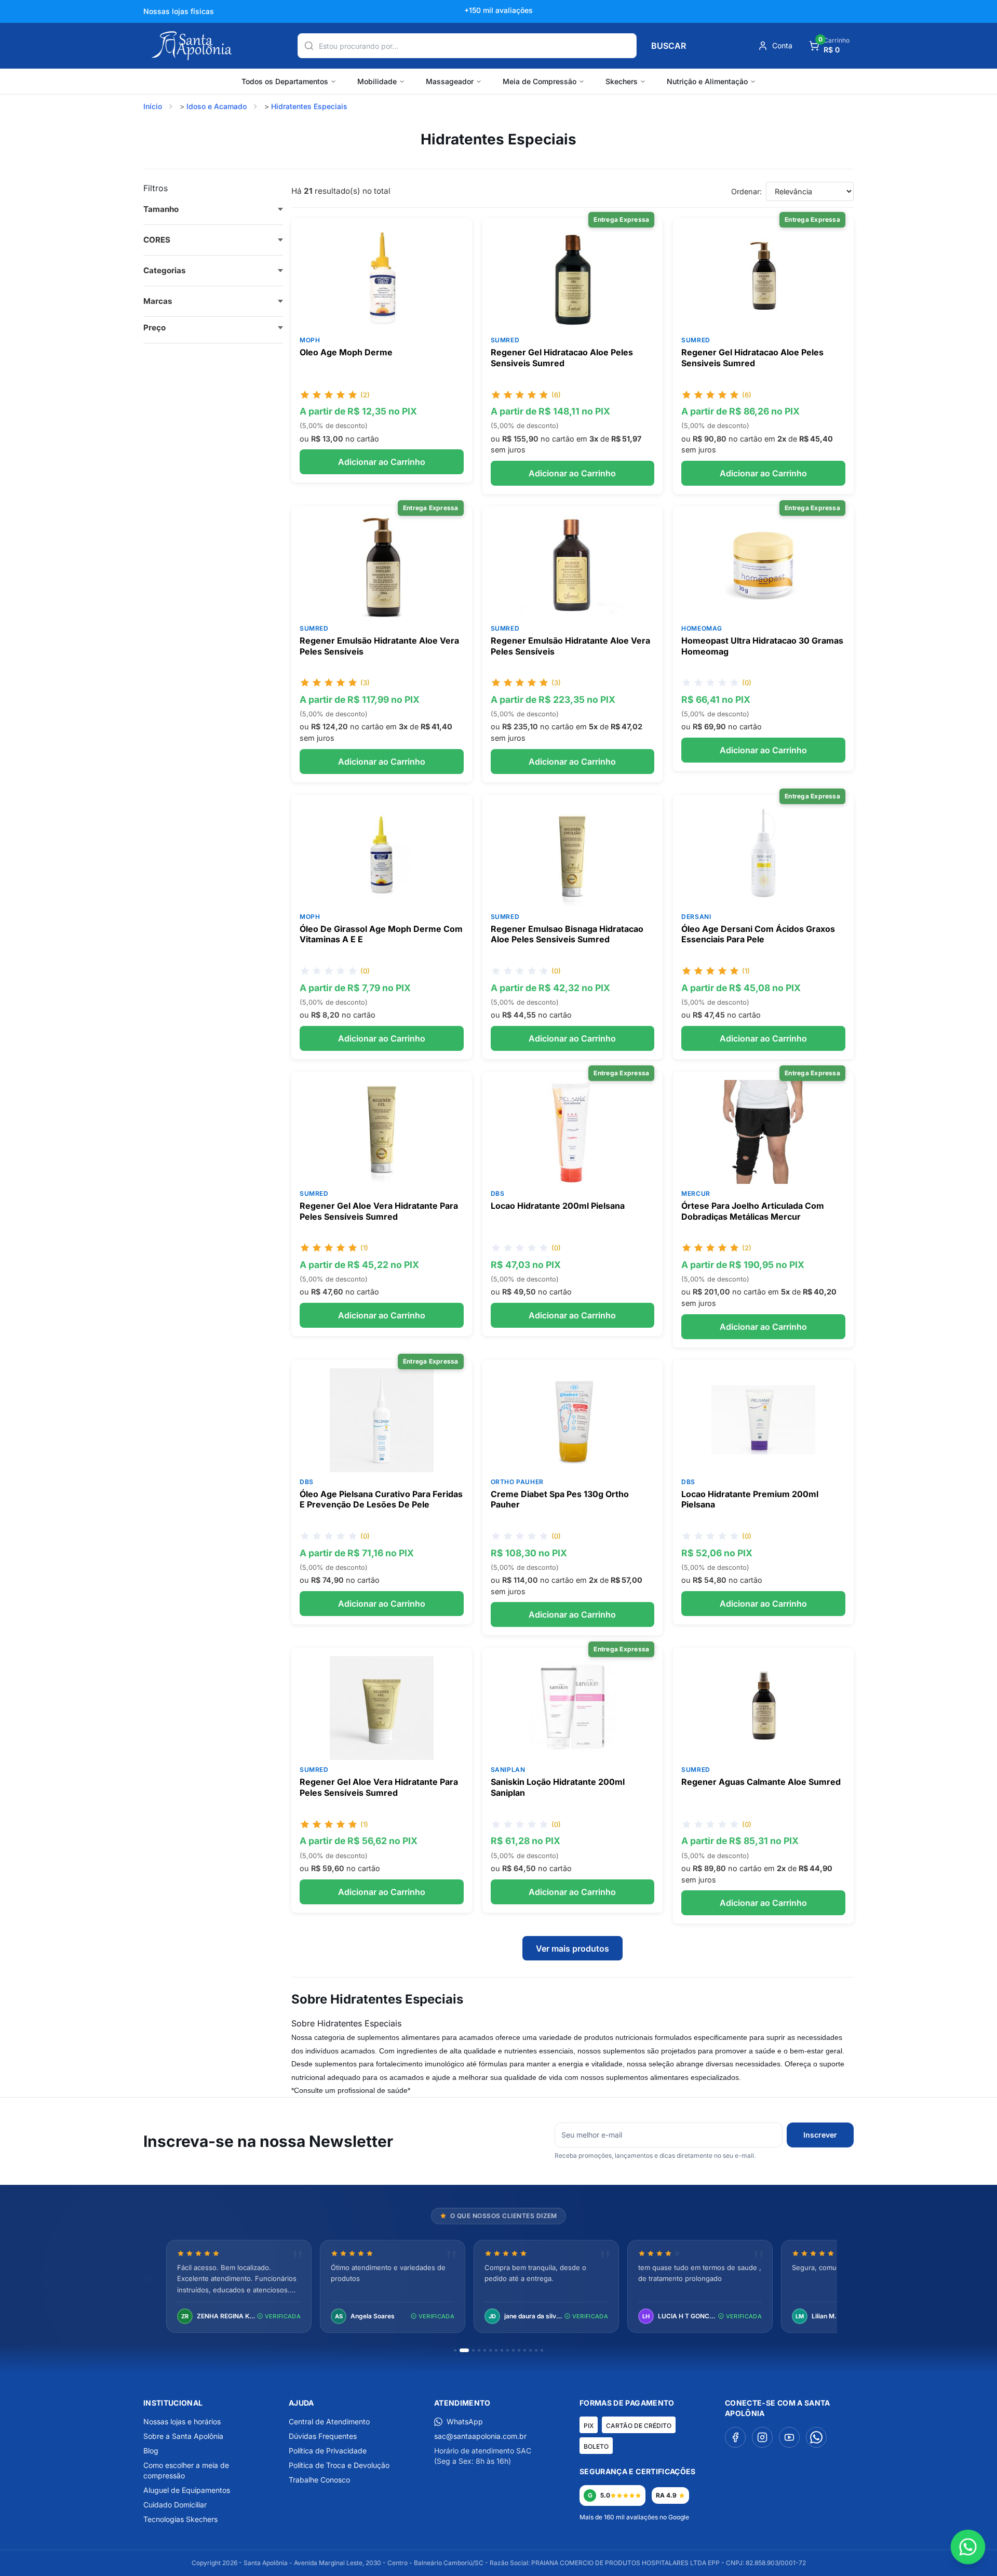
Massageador (450, 81)
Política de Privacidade (328, 2451)
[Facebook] (735, 2437)
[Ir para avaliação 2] (464, 2350)
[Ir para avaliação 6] (490, 2350)
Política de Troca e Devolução (339, 2465)
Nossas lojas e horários (182, 2421)
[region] (498, 2287)
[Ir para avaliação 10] (513, 2350)
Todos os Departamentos (285, 81)
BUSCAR (669, 46)
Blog (151, 2451)
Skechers (622, 81)
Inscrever (820, 2135)
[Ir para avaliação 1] (455, 2350)
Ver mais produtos (572, 1948)
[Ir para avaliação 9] (508, 2350)
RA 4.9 (666, 2495)
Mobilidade (377, 81)
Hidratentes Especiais (309, 106)
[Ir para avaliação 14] (536, 2350)
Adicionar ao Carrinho (382, 462)
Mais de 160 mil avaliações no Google (634, 2517)
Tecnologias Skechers (180, 2519)
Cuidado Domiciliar (175, 2505)
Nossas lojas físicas (179, 11)
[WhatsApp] (816, 2437)
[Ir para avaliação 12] (525, 2350)
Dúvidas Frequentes (323, 2436)
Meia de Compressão (540, 81)
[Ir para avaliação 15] (542, 2350)
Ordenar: (746, 191)
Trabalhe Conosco (319, 2480)
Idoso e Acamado (217, 106)
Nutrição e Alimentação (707, 81)
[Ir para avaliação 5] (485, 2350)
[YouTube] (789, 2437)
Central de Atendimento (329, 2421)
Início (153, 106)
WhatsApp (465, 2421)
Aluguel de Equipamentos (187, 2490)
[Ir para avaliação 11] (519, 2350)
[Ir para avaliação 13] (530, 2350)
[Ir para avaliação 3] (473, 2350)
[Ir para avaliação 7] (496, 2350)
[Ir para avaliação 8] (502, 2350)
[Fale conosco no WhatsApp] (968, 2547)
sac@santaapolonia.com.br (480, 2436)
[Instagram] (762, 2437)
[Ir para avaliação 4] (479, 2350)
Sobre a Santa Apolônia (183, 2436)
